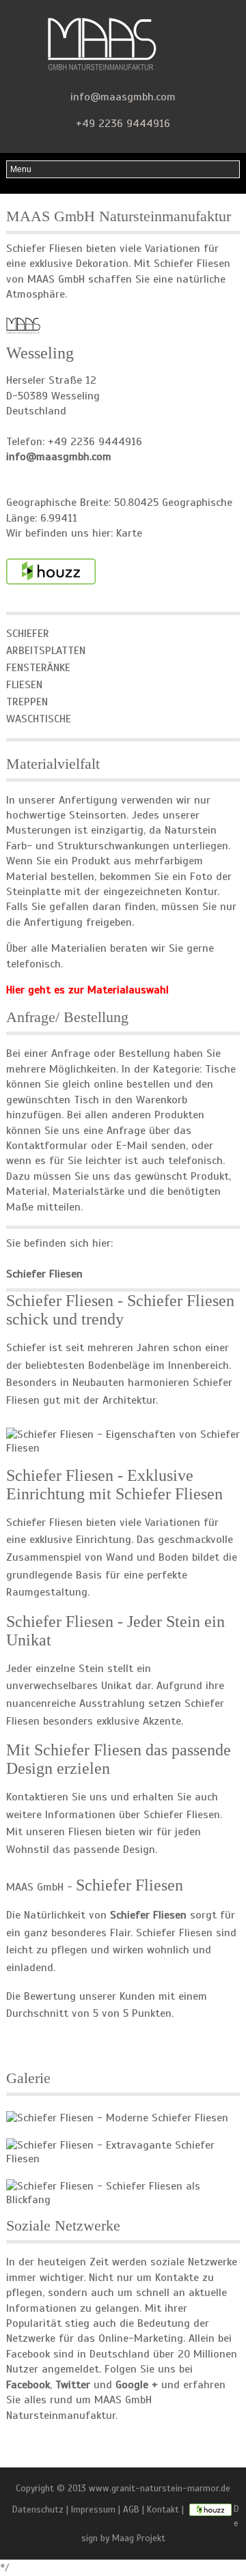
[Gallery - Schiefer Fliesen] (117, 2117)
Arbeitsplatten (46, 651)
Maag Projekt (139, 2538)
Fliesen (24, 685)
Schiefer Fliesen (182, 1815)
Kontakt (163, 2509)
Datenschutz (38, 2509)
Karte (129, 533)
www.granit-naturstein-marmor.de (160, 2488)
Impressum (93, 2509)
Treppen (27, 702)
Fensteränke (38, 668)
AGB (131, 2509)
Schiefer (28, 634)
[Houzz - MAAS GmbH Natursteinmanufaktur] (51, 571)
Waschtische (39, 719)
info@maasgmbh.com (123, 97)
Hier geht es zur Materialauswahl (87, 990)
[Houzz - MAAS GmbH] (210, 2509)
